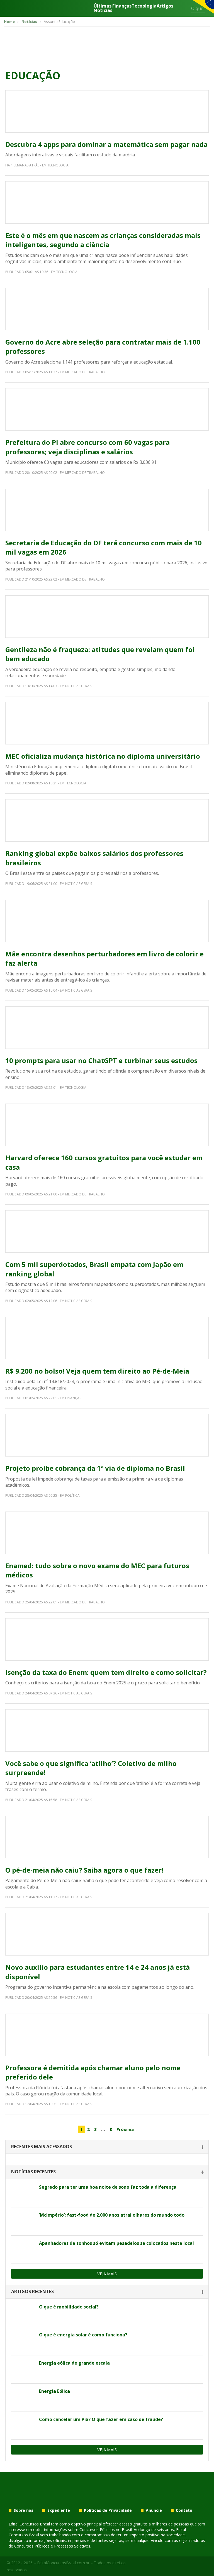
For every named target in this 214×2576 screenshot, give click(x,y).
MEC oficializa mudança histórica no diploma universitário (103, 756)
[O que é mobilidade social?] (23, 2313)
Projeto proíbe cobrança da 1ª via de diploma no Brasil (95, 1468)
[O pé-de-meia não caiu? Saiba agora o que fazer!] (107, 1837)
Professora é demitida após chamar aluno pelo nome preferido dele (93, 2072)
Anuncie (154, 2510)
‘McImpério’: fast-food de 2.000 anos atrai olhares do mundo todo (112, 2215)
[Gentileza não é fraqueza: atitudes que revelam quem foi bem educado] (107, 617)
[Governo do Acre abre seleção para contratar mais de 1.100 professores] (107, 309)
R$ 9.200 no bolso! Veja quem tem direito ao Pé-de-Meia (97, 1371)
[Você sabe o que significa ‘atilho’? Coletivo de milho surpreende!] (107, 1730)
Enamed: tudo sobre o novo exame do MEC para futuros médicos (97, 1570)
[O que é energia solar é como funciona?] (23, 2341)
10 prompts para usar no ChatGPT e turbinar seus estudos (101, 1060)
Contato (184, 2510)
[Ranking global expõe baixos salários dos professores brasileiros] (107, 820)
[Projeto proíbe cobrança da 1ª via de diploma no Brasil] (107, 1435)
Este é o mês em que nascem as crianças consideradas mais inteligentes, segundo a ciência (103, 240)
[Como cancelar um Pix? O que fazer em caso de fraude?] (23, 2426)
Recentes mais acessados (42, 2147)
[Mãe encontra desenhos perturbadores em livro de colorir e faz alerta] (107, 921)
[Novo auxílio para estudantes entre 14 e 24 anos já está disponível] (107, 1934)
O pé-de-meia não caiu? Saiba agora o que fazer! (84, 1870)
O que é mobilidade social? (69, 2307)
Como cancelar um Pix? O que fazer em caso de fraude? (101, 2419)
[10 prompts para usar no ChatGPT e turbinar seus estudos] (107, 1028)
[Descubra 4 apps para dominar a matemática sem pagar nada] (107, 111)
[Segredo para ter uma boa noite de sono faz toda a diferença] (23, 2193)
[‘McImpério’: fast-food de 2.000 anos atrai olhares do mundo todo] (23, 2221)
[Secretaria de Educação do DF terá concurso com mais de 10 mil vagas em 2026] (107, 510)
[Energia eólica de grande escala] (23, 2369)
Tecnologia (144, 6)
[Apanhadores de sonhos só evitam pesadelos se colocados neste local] (23, 2250)
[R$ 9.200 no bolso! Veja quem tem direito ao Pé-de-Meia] (107, 1338)
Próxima (125, 2129)
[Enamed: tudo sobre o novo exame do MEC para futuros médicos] (107, 1533)
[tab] (107, 2147)
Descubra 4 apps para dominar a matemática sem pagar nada (106, 144)
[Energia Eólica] (23, 2398)
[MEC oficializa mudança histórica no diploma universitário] (107, 723)
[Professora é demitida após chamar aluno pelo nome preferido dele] (107, 2035)
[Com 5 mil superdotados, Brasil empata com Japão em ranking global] (107, 1231)
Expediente (59, 2510)
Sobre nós (24, 2510)
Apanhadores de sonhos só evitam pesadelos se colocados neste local (116, 2243)
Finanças (122, 6)
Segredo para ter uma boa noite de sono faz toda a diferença (108, 2187)
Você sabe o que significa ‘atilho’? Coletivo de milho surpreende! (91, 1768)
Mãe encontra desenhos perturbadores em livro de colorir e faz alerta (104, 958)
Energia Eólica (54, 2391)
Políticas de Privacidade (108, 2510)
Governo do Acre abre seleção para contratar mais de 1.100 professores (103, 347)
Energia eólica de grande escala (74, 2363)
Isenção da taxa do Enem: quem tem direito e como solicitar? (106, 1672)
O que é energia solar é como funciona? (83, 2335)
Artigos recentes (32, 2291)
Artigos (165, 6)
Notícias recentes (33, 2172)
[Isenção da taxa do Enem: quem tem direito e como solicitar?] (107, 1639)
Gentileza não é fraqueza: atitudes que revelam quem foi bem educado (100, 654)
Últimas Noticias (103, 8)
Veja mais (107, 2274)
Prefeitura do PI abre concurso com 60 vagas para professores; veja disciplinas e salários (87, 447)
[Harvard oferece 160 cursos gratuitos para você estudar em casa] (107, 1125)
